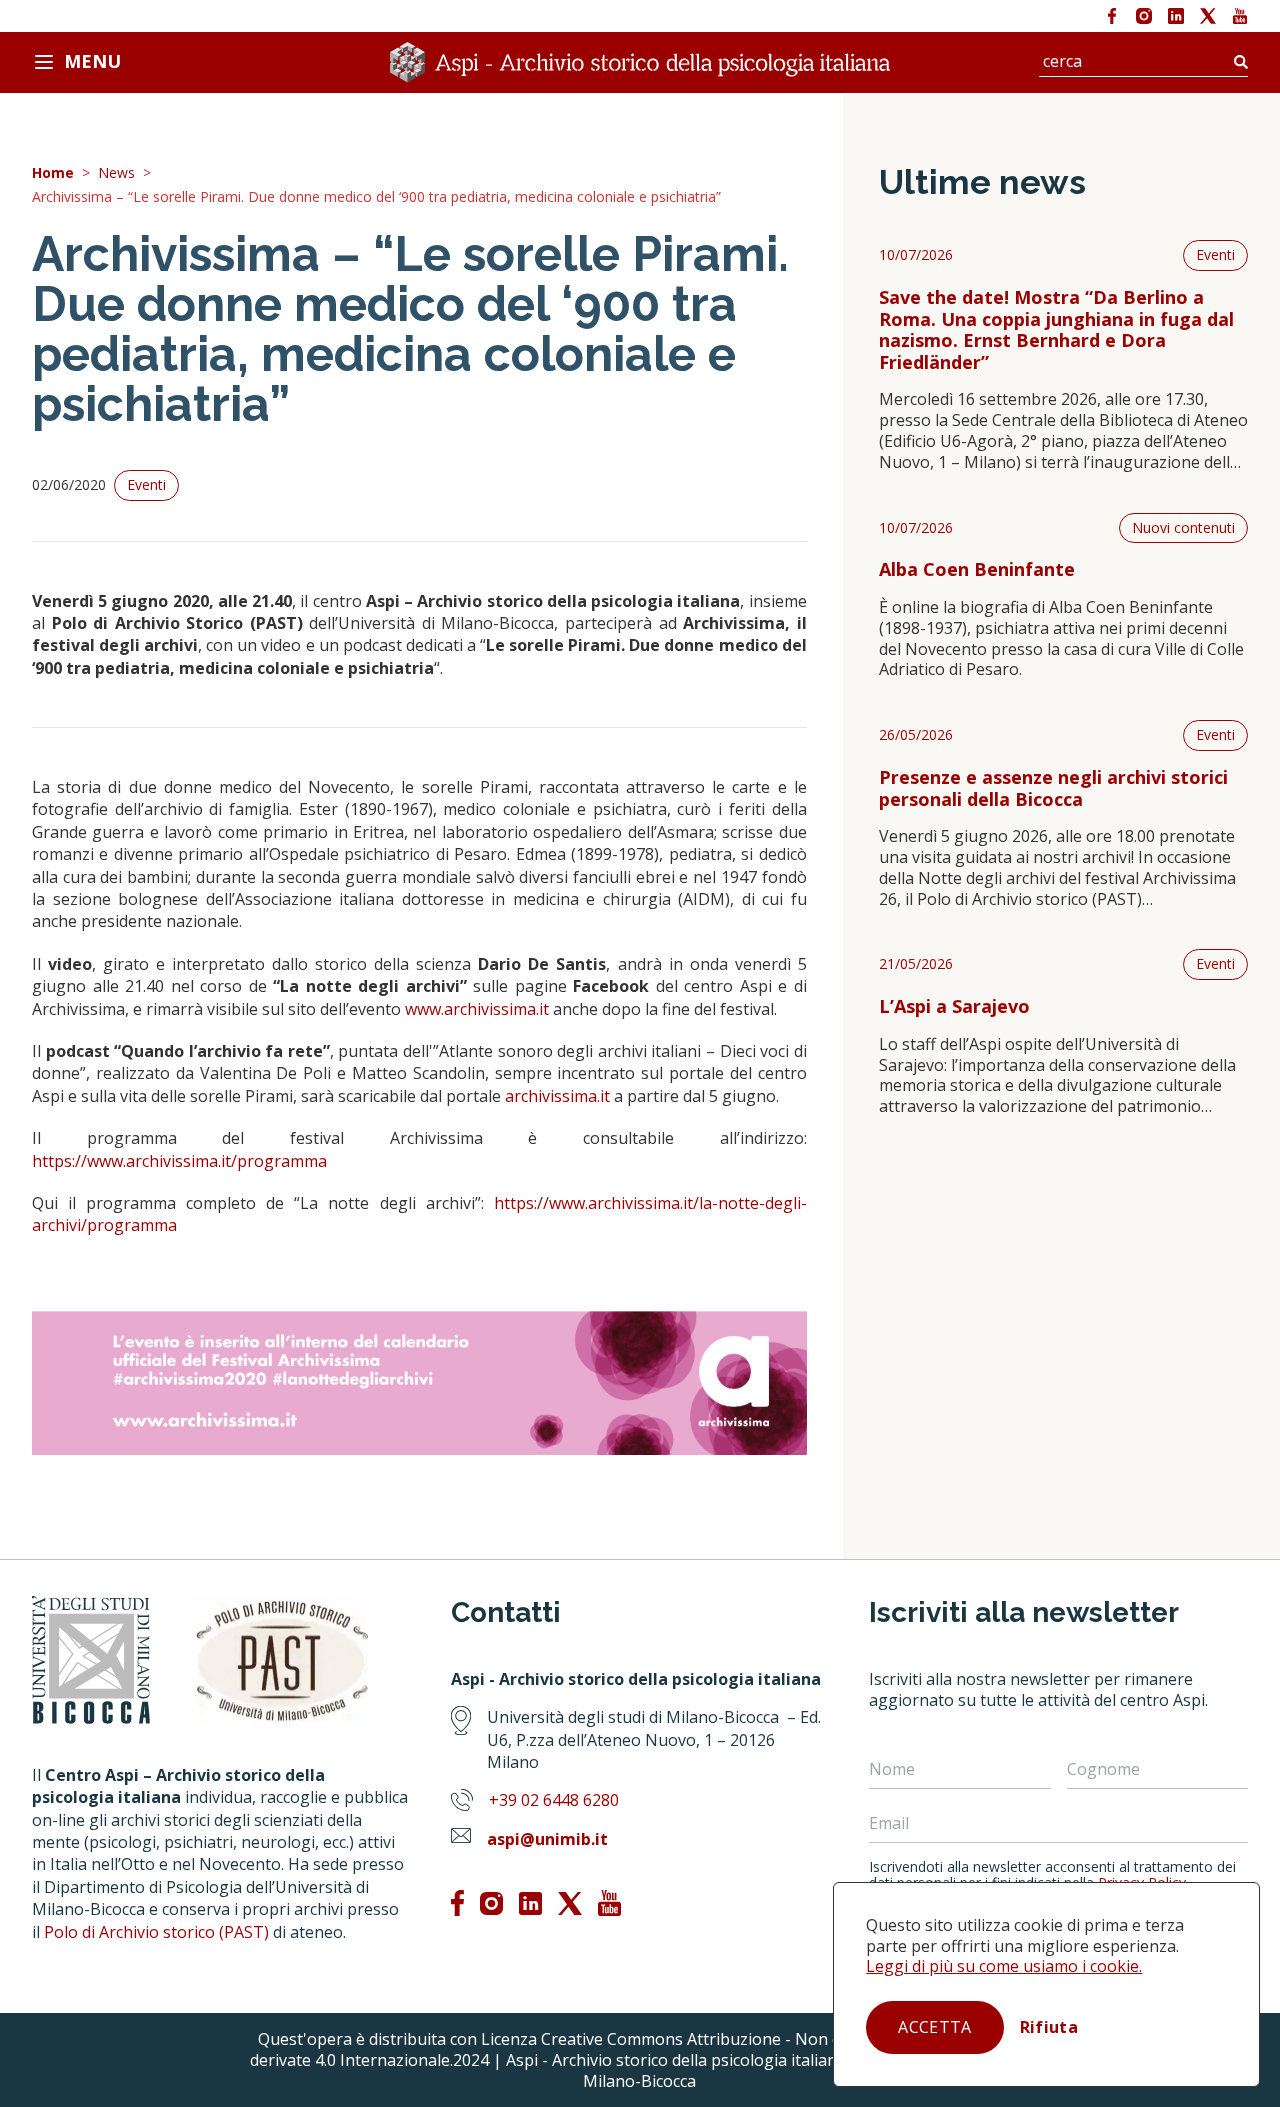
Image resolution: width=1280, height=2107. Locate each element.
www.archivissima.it (477, 1009)
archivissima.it (557, 1096)
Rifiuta (1049, 2027)
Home (53, 173)
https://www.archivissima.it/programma (179, 1161)
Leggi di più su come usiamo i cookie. (1004, 1966)
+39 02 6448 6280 (554, 1800)
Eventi (1215, 254)
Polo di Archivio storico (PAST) (156, 1932)
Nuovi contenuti (1183, 527)
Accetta (934, 2027)
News (116, 173)
